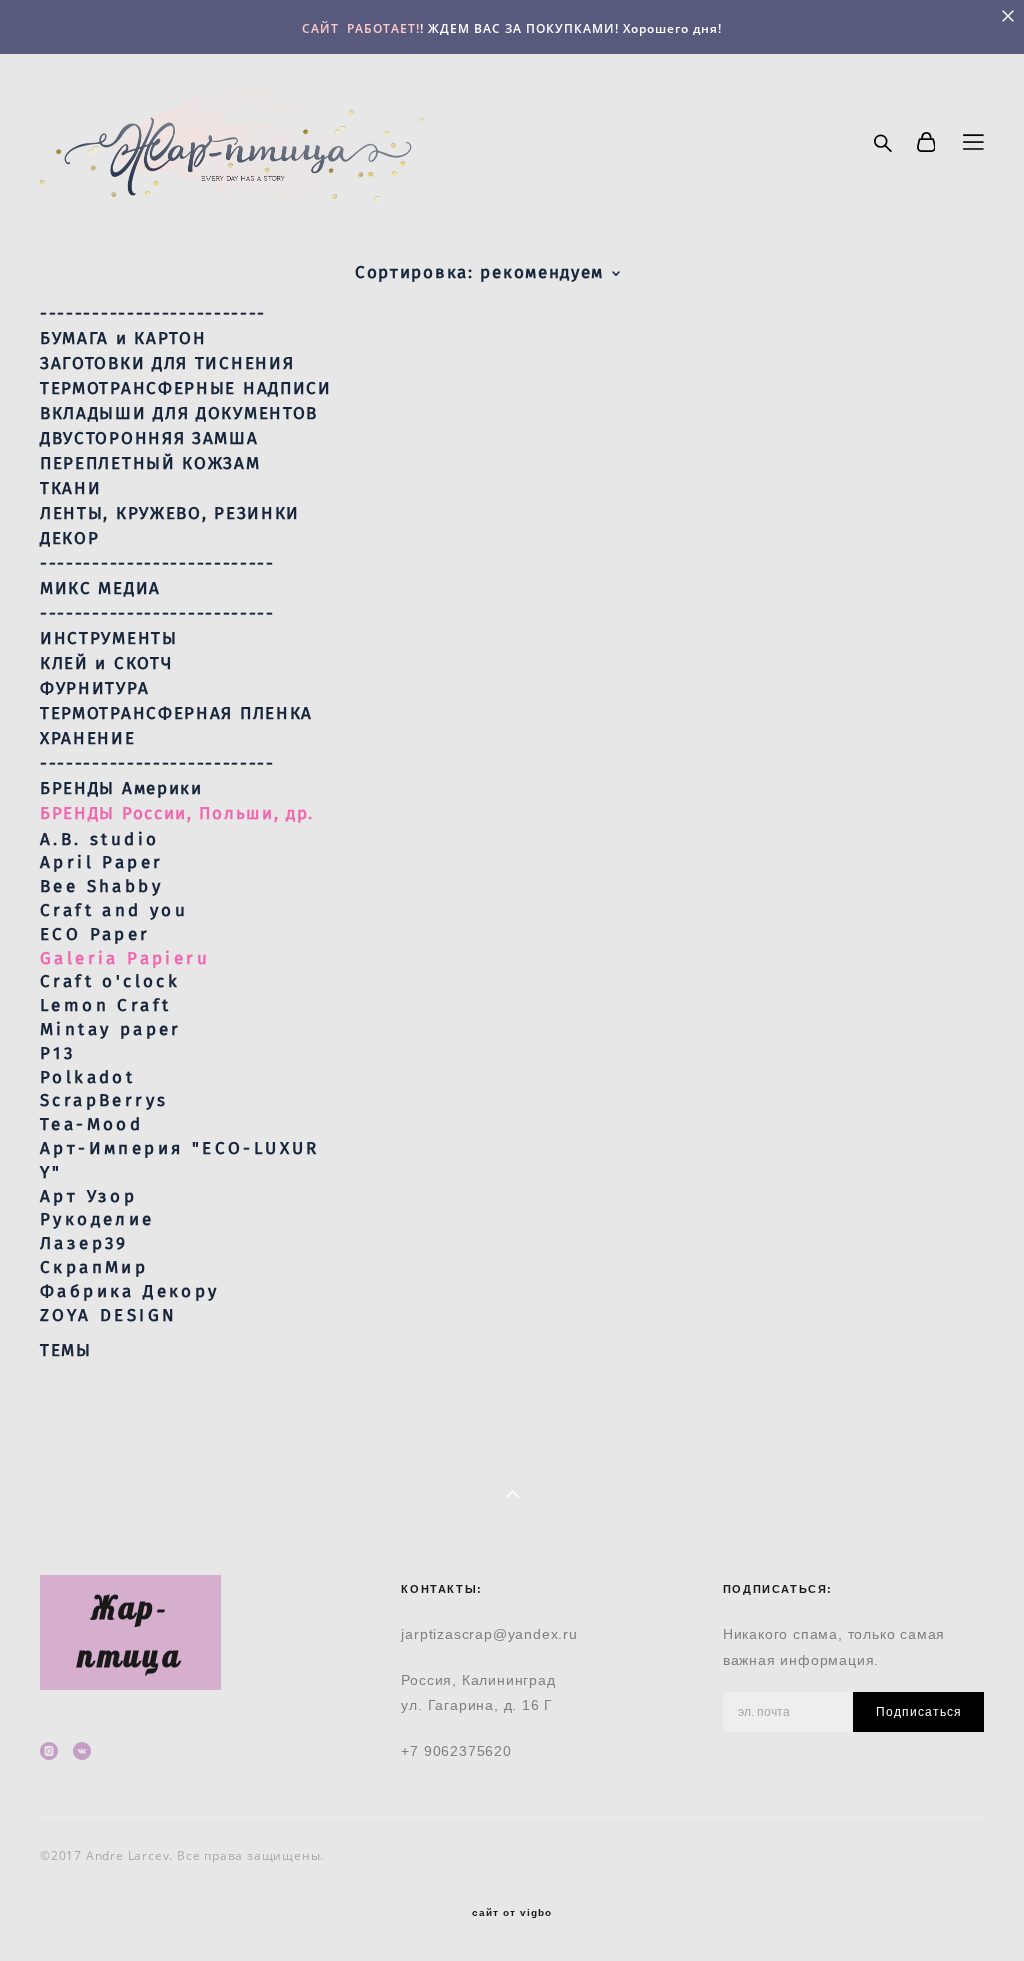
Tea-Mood (91, 1124)
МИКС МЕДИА (100, 589)
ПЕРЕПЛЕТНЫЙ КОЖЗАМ (150, 464)
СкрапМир (94, 1267)
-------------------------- (153, 314)
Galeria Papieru (125, 958)
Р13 (57, 1053)
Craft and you (114, 910)
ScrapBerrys (104, 1100)
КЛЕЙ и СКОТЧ (106, 664)
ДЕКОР (70, 539)
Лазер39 (84, 1243)
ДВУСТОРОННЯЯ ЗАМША (149, 439)
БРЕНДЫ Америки (121, 789)
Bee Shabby (101, 886)
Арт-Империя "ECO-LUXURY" (180, 1160)
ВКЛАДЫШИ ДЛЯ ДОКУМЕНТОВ (179, 414)
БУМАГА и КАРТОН (123, 339)
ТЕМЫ (66, 1351)
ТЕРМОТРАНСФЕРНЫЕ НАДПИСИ (186, 389)
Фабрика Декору (130, 1291)
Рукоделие (97, 1219)
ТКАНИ (71, 489)
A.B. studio (99, 839)
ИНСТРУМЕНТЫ (109, 639)
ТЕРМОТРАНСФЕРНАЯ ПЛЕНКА (176, 714)
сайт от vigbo (512, 1913)
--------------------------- (157, 564)
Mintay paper (111, 1029)
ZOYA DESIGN (108, 1315)
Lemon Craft (105, 1005)
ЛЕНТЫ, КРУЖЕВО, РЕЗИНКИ (170, 514)
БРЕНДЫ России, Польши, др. (177, 814)
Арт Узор (88, 1196)
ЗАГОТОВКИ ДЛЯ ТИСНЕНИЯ (167, 364)
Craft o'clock (110, 981)
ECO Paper (95, 934)
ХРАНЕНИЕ (88, 739)
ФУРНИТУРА (94, 689)
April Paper (101, 862)
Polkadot (87, 1077)
